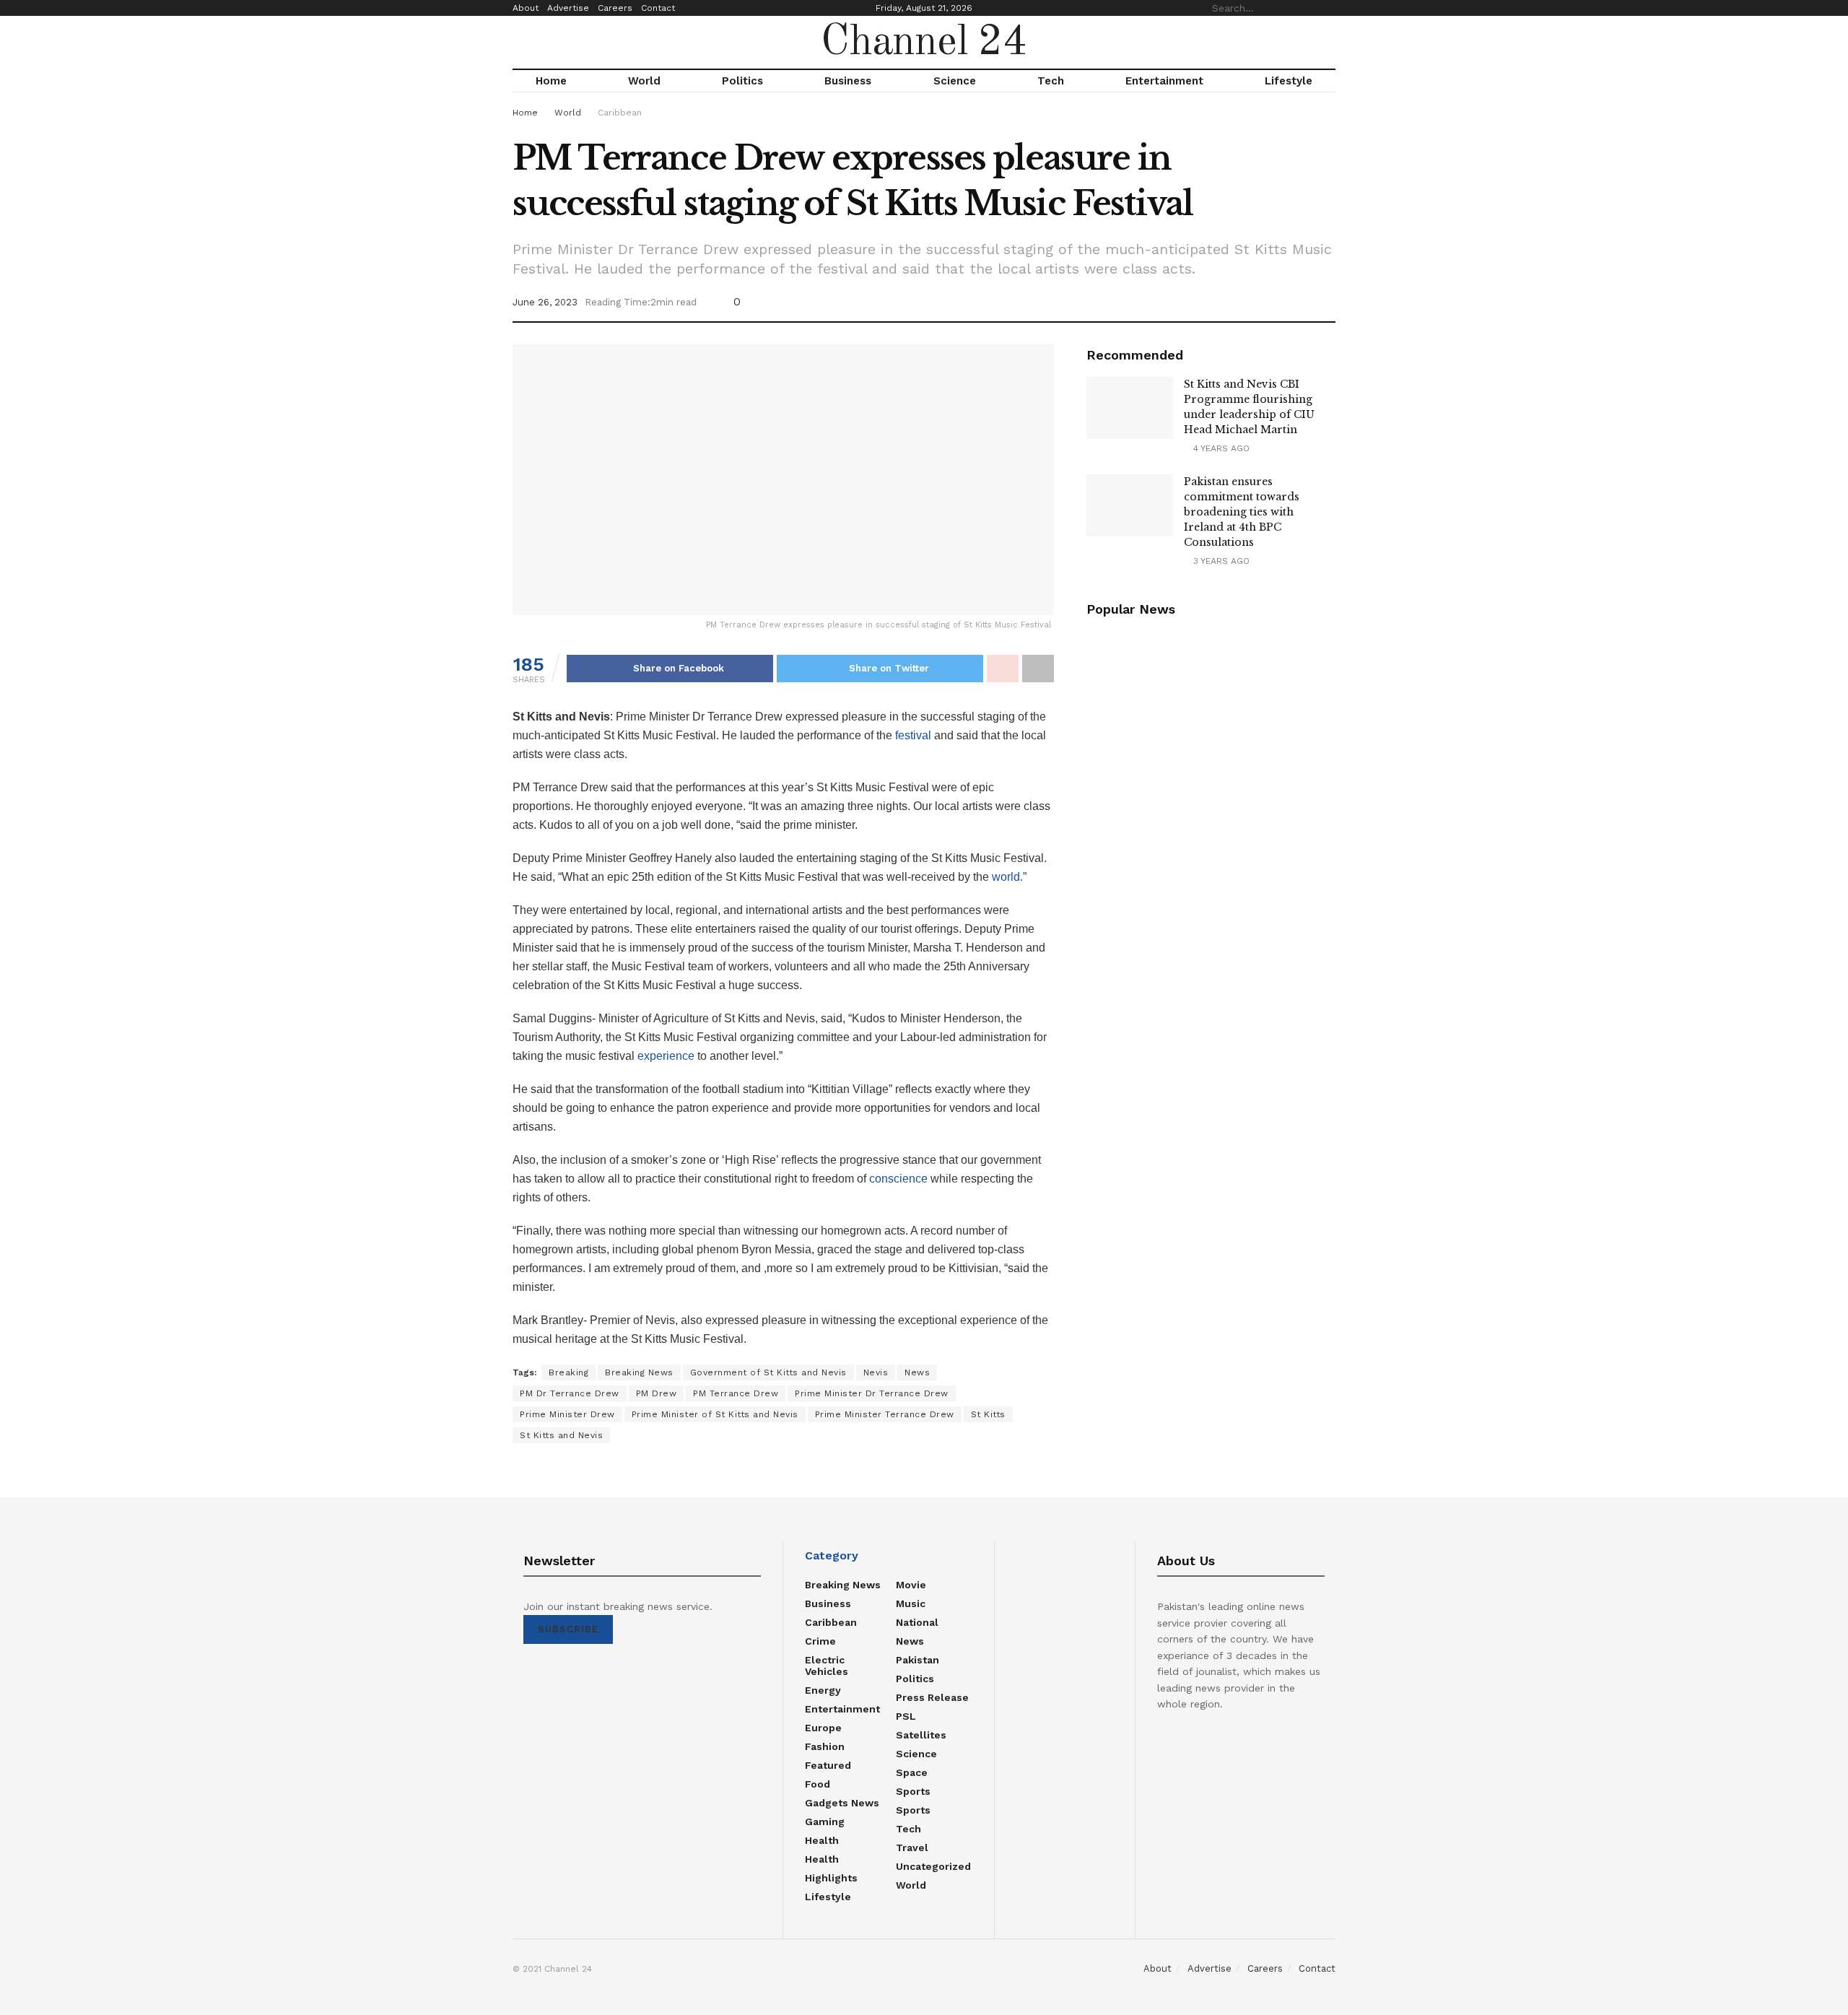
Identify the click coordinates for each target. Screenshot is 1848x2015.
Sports (913, 1791)
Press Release (932, 1697)
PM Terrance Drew (736, 1393)
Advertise (568, 8)
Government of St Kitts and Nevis (768, 1372)
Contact (658, 8)
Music (911, 1603)
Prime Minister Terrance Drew (885, 1414)
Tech (1051, 81)
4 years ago (1220, 448)
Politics (742, 81)
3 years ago (1220, 561)
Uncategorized (933, 1866)
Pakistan (918, 1660)
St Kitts (988, 1414)
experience (666, 1056)
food (818, 1784)
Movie (911, 1585)
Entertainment (1164, 81)
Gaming (825, 1822)
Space (912, 1772)
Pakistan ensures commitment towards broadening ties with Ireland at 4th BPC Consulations (1242, 512)
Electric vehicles (827, 1666)
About (526, 8)
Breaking (568, 1372)
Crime (820, 1641)
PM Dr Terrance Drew (570, 1393)
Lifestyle (1289, 81)
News (917, 1372)
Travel (912, 1848)
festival (912, 735)
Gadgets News (842, 1803)
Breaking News (639, 1372)
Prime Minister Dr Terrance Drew (872, 1393)
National (917, 1622)
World (644, 81)
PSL (906, 1716)
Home (551, 81)
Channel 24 (924, 43)
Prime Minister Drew (567, 1414)
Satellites (921, 1735)
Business (848, 81)
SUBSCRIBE (568, 1629)
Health (822, 1840)
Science (955, 81)
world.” (1009, 877)
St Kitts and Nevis (561, 1435)
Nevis (876, 1372)
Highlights (831, 1878)
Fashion (825, 1746)
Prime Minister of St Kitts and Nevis (715, 1414)
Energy (823, 1690)
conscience (898, 1179)
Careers (615, 8)
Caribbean (620, 113)
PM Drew (657, 1393)
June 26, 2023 (545, 302)
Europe (823, 1728)
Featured (828, 1765)
